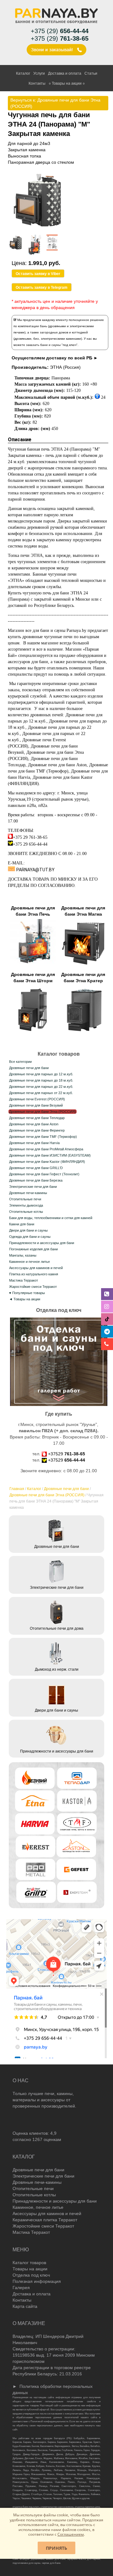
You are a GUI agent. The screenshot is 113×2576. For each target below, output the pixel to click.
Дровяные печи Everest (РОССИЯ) (37, 1099)
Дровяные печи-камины (28, 1193)
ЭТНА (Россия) (65, 367)
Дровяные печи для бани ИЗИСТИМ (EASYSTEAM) (50, 1155)
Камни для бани (22, 1224)
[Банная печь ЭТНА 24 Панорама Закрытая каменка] (38, 228)
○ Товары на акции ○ (67, 83)
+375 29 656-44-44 (30, 844)
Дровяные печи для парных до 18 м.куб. (41, 1080)
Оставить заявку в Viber (38, 274)
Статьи (91, 73)
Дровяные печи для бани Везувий (36, 1105)
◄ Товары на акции (25, 1299)
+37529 (67, 1454)
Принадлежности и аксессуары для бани (42, 1243)
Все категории (20, 1062)
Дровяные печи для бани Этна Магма (83, 911)
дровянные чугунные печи (47, 637)
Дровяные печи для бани (66, 1489)
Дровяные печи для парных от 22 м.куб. (41, 1093)
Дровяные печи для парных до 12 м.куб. (41, 1074)
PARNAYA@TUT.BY (35, 870)
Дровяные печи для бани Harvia (34, 1143)
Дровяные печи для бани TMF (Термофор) (43, 1137)
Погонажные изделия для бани (33, 1249)
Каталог (23, 73)
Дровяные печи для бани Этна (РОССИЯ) (47, 1495)
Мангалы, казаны (23, 1255)
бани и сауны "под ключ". (59, 345)
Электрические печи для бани (33, 1187)
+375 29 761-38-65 (30, 837)
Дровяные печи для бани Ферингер (37, 1130)
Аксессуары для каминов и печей (36, 1268)
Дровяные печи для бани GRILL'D (36, 1168)
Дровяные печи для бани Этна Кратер (83, 978)
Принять (56, 2548)
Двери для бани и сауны (28, 1230)
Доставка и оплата (65, 73)
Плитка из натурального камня (34, 1274)
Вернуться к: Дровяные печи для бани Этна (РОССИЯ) (55, 103)
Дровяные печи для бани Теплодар (37, 1118)
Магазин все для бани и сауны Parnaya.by (47, 630)
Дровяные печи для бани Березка (36, 1180)
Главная (17, 1489)
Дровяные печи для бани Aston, (59, 765)
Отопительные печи (25, 1199)
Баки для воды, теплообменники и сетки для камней (51, 1218)
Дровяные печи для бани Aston (34, 1124)
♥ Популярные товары (27, 1293)
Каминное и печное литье (30, 1262)
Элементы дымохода (26, 1205)
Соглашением (71, 2534)
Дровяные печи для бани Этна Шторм (33, 978)
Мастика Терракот (24, 1280)
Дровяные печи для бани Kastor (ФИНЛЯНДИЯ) (47, 1162)
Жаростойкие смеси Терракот (33, 1287)
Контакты (37, 83)
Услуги (39, 73)
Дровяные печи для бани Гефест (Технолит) (44, 1174)
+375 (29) (60, 31)
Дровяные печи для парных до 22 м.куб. (41, 1087)
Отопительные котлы (26, 1212)
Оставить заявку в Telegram (42, 288)
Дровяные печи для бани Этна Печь (33, 911)
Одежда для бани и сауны (30, 1237)
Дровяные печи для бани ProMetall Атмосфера (46, 1149)
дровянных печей (46, 715)
